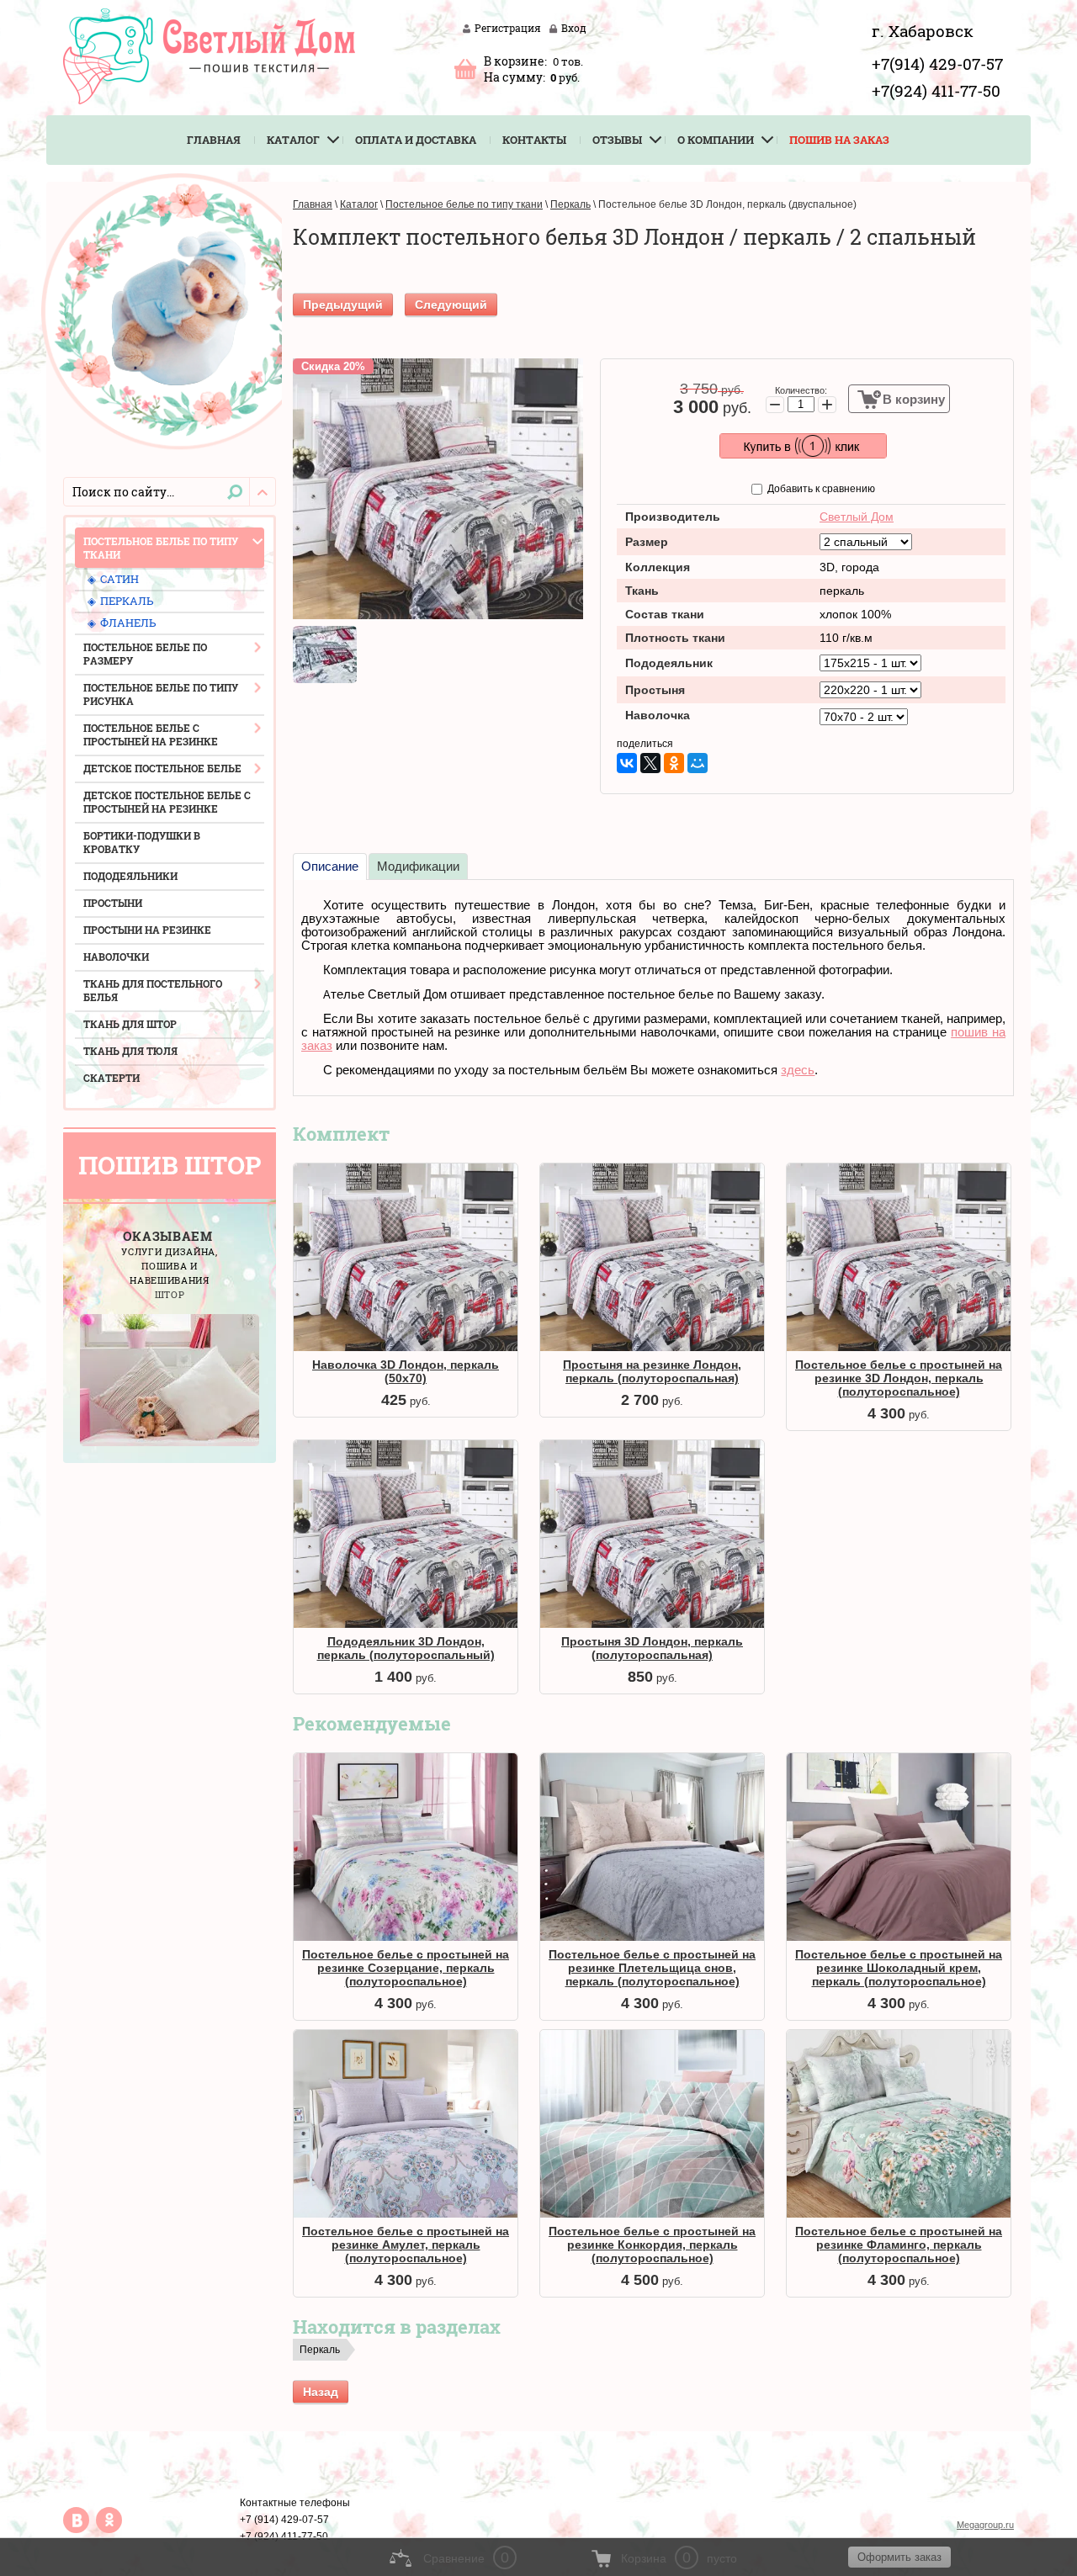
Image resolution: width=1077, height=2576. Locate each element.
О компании (716, 140)
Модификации (418, 866)
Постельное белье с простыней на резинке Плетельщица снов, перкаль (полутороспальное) (652, 1968)
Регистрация (508, 28)
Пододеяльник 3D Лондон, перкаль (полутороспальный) (406, 1648)
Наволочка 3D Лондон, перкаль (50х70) (406, 1371)
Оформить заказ (465, 68)
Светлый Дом (857, 517)
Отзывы (617, 140)
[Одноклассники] (674, 763)
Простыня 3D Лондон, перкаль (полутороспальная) (652, 1648)
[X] (650, 763)
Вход (574, 28)
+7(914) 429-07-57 (937, 64)
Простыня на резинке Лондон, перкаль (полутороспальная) (652, 1371)
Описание (330, 866)
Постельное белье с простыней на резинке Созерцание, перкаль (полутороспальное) (406, 1968)
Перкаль (320, 2350)
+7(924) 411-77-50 (936, 90)
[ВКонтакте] (627, 763)
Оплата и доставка (416, 140)
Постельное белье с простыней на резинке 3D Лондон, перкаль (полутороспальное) (899, 1378)
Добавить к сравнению (820, 489)
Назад (321, 2392)
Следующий (451, 305)
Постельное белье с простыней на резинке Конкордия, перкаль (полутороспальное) (652, 2245)
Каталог (293, 140)
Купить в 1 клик (803, 446)
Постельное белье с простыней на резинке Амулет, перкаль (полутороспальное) (406, 2245)
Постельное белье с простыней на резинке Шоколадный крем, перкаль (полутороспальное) (899, 1968)
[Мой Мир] (698, 763)
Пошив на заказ (839, 140)
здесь (798, 1070)
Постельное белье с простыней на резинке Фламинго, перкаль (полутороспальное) (899, 2245)
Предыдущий (343, 305)
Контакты (534, 140)
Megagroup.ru (985, 2525)
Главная (214, 140)
